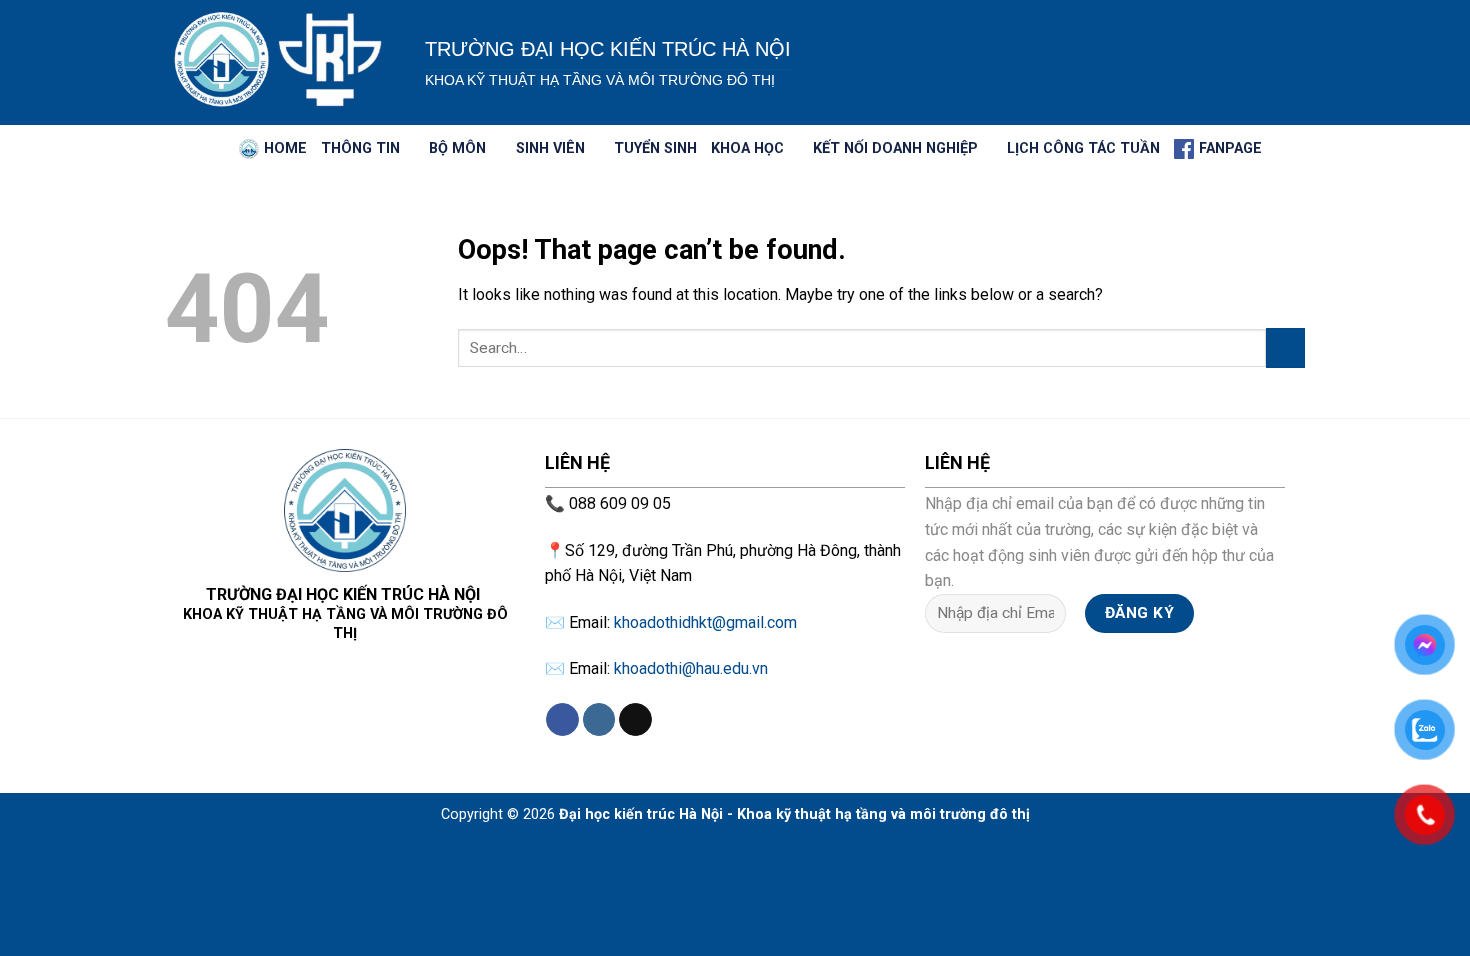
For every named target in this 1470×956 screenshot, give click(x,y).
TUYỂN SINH (655, 148)
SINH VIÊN (550, 148)
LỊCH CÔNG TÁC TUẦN (1083, 148)
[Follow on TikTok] (635, 720)
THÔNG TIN (360, 148)
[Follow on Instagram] (599, 720)
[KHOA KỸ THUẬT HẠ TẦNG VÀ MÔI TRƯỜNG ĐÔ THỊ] (280, 62)
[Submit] (1285, 347)
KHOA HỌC (747, 148)
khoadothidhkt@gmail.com (705, 622)
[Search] (216, 149)
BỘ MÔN (457, 148)
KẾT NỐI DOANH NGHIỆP (895, 148)
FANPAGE (1230, 148)
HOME (285, 148)
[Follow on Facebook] (562, 720)
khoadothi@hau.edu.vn (691, 668)
